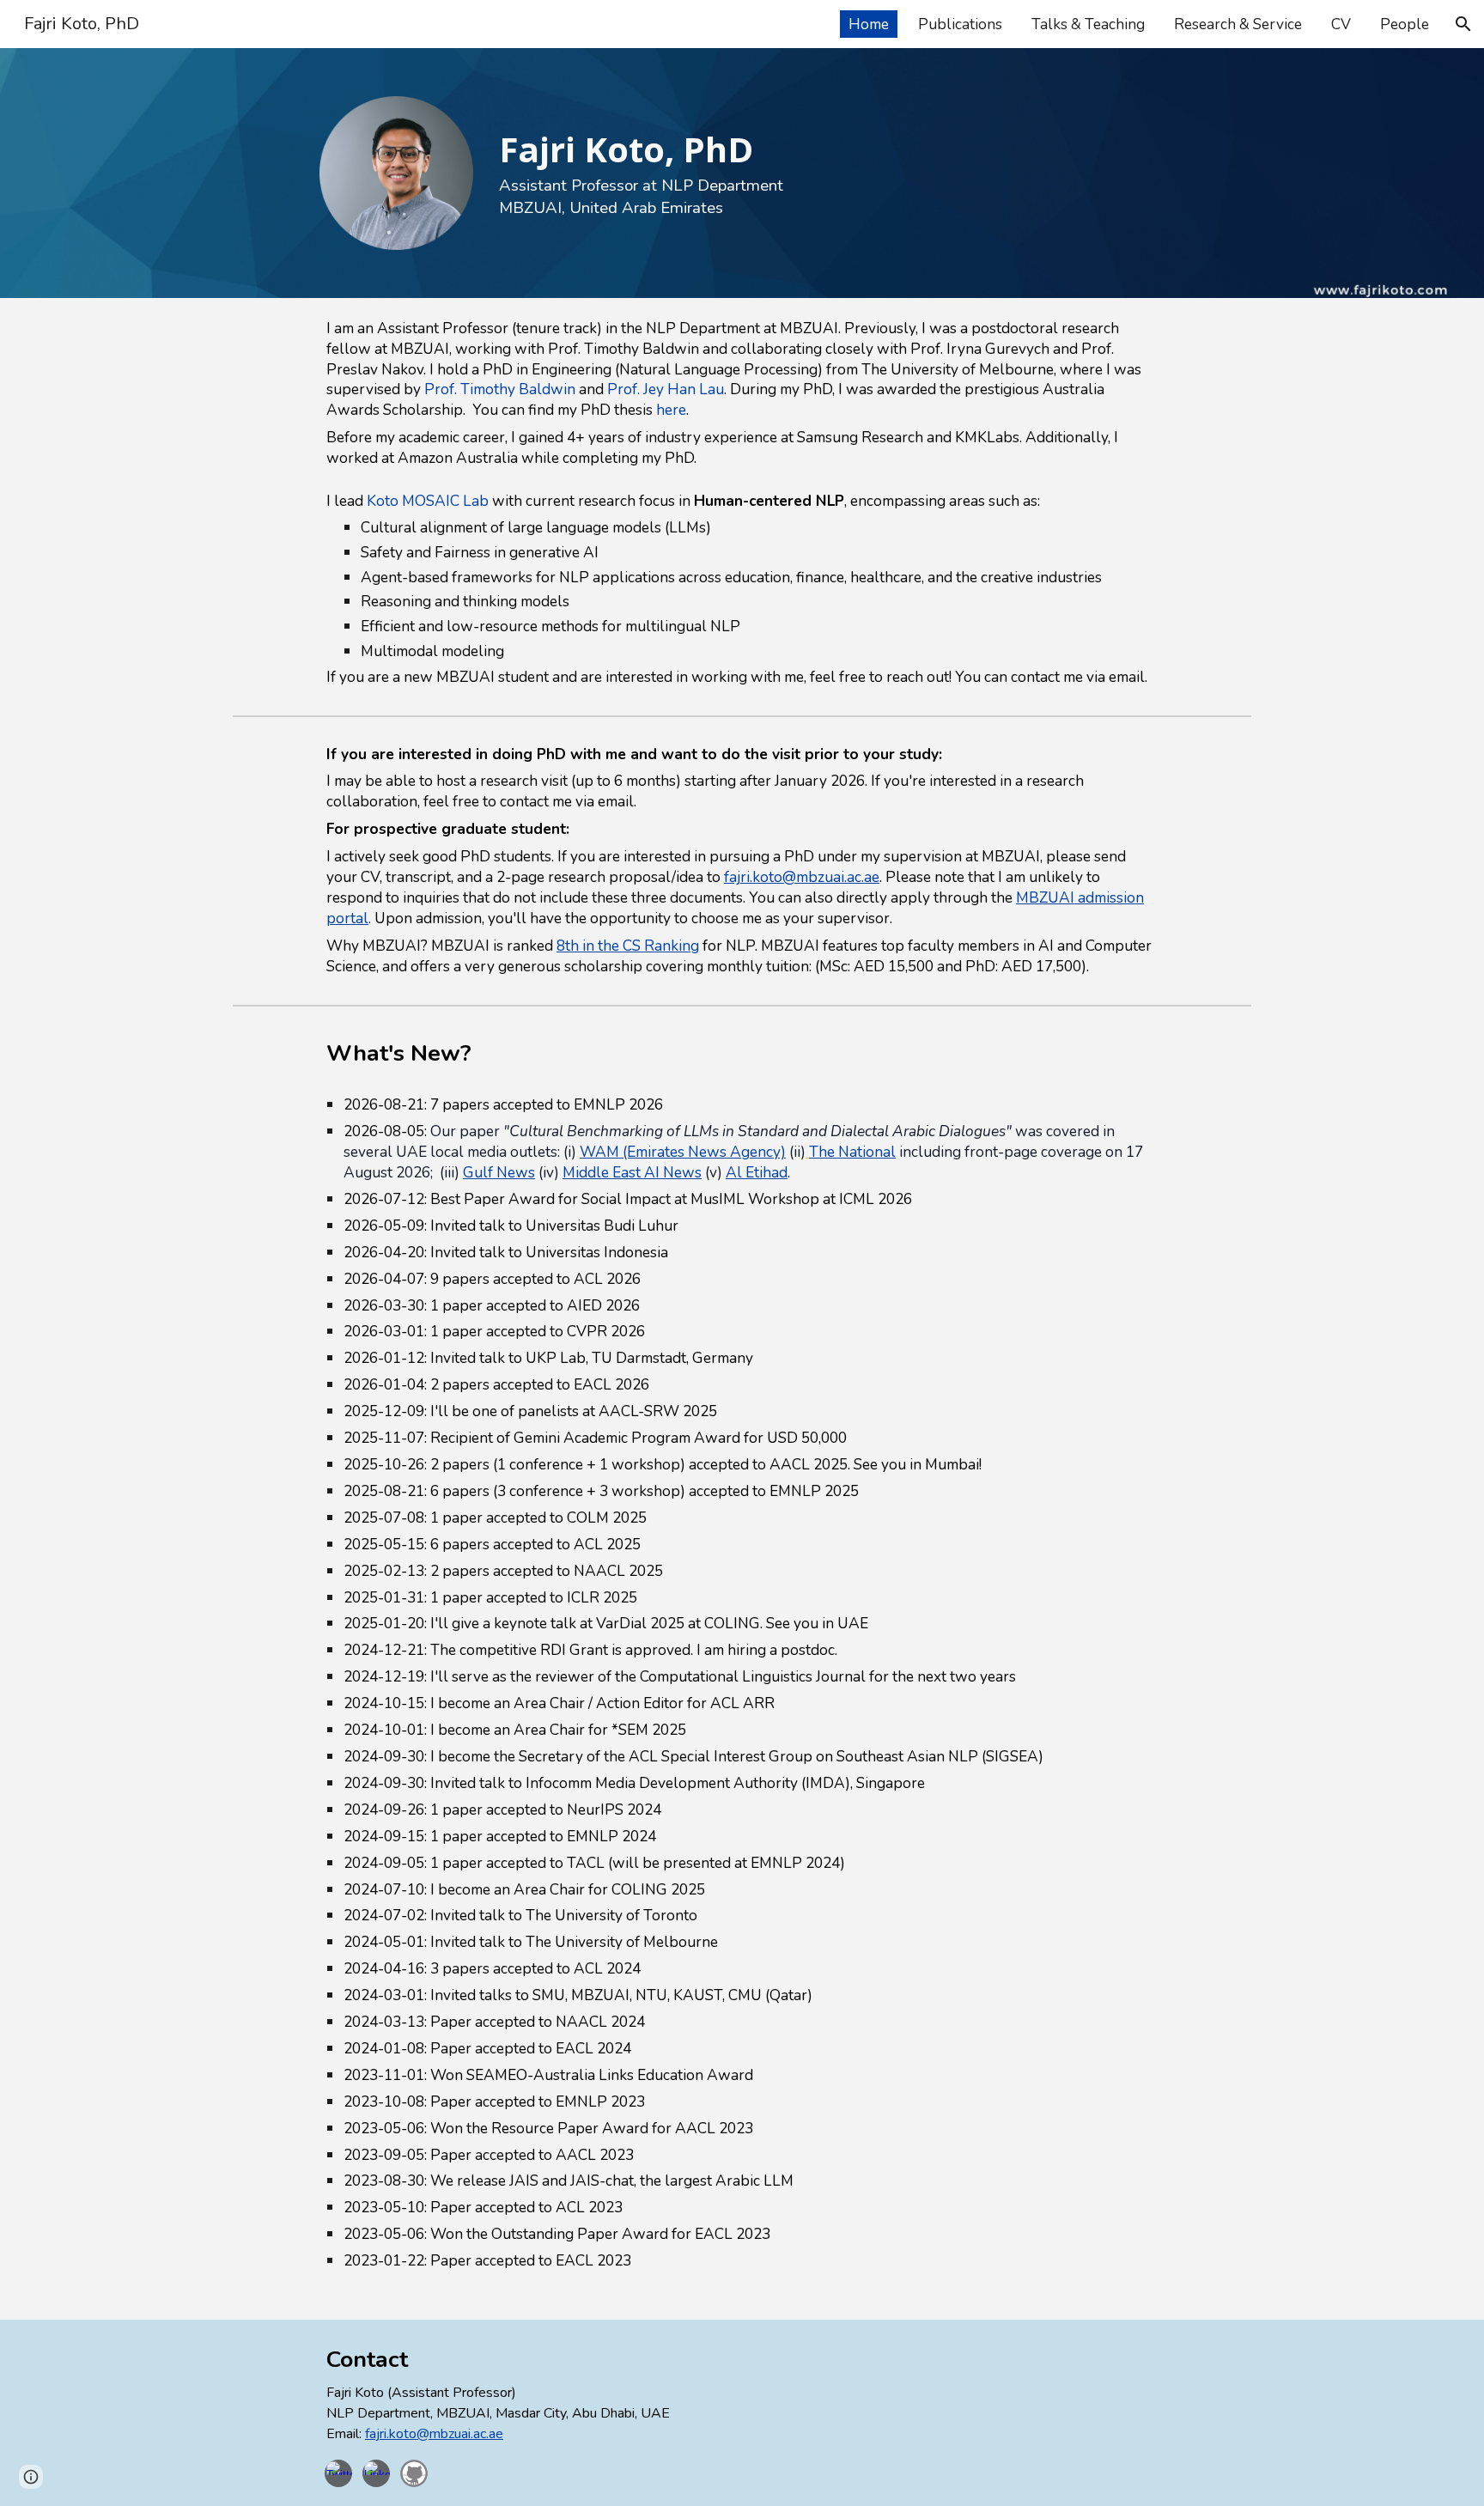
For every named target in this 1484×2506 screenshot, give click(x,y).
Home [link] (869, 24)
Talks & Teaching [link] (1088, 24)
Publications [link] (960, 24)
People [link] (1405, 24)
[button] (1463, 24)
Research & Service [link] (1238, 24)
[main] (785, 161)
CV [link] (1341, 24)
